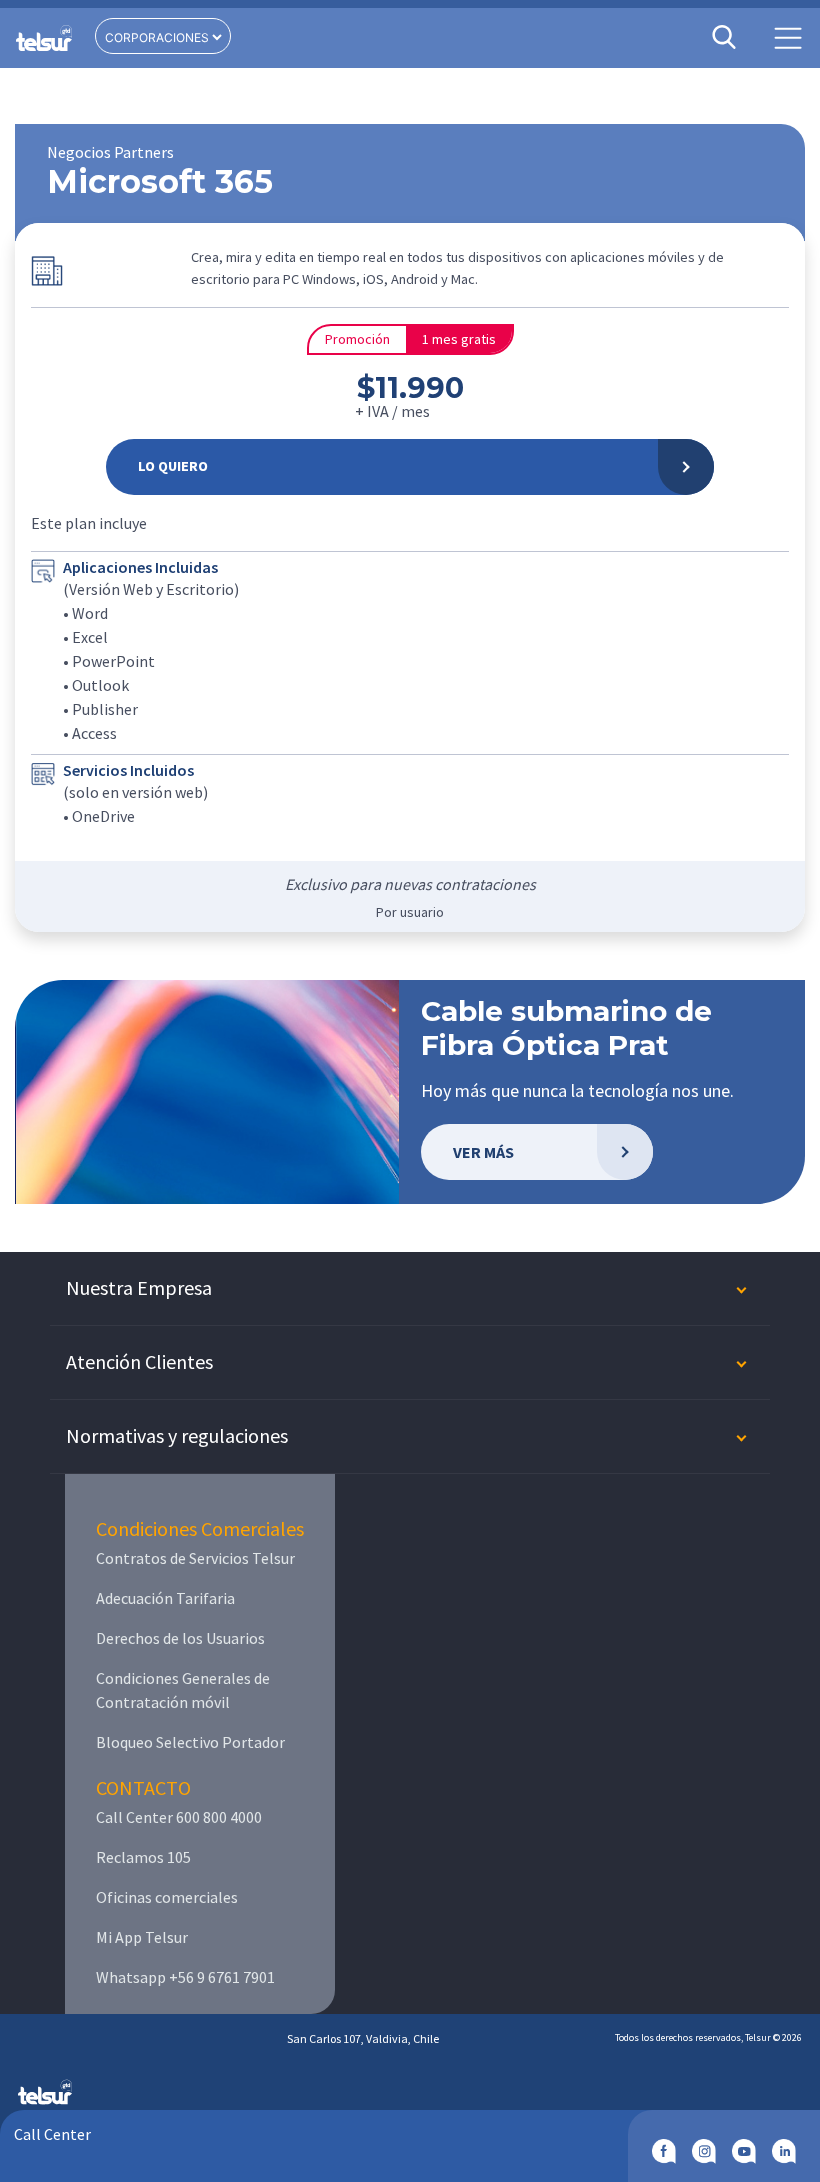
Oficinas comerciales (167, 1897)
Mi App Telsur (142, 1937)
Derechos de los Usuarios (180, 1638)
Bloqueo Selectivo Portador (190, 1742)
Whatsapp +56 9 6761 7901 (185, 1977)
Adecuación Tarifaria (165, 1598)
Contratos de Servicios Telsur (195, 1558)
